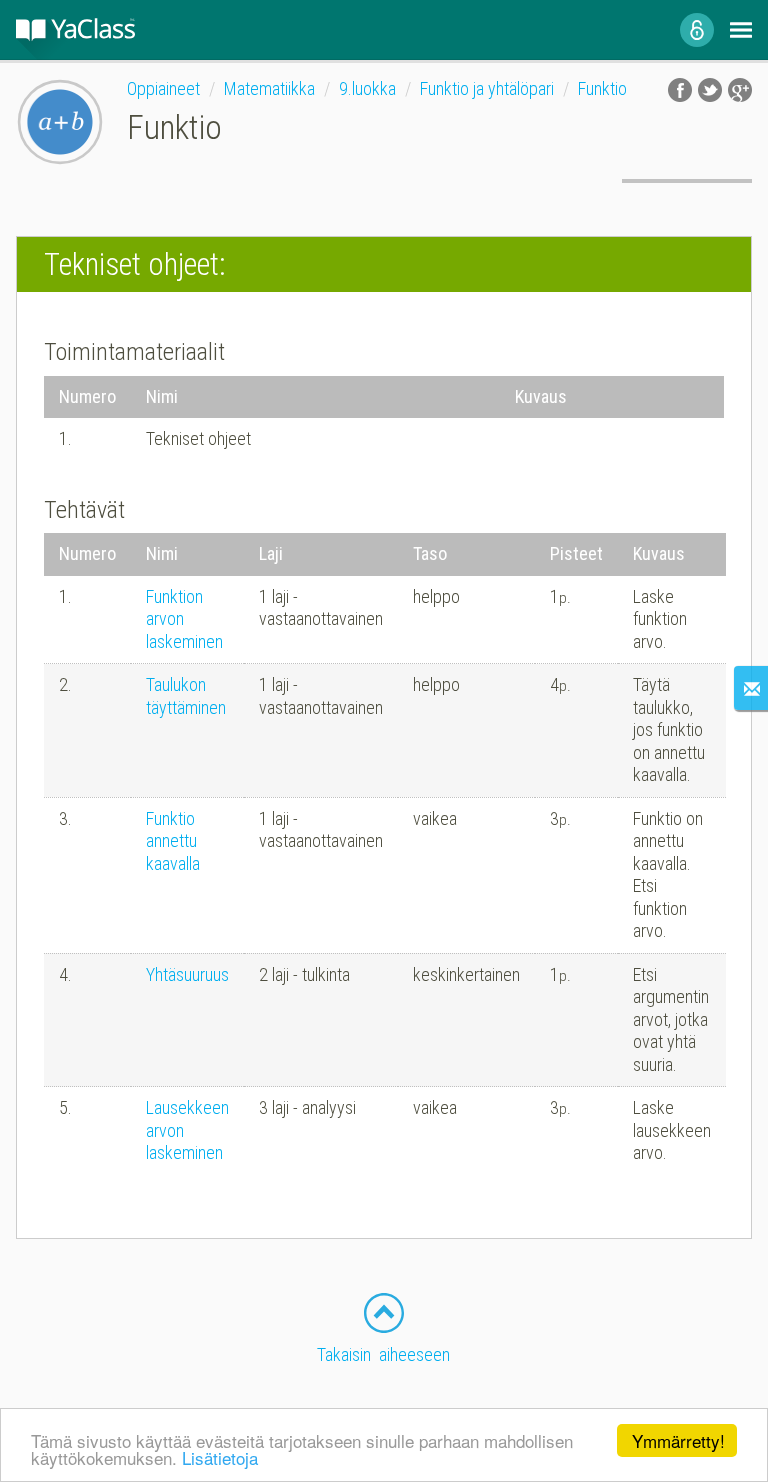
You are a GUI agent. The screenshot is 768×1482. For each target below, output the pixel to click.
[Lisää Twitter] (710, 90)
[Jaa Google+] (740, 90)
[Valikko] (741, 30)
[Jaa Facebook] (680, 90)
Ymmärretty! (678, 1440)
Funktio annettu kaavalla (173, 841)
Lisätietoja (220, 1457)
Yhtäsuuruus (187, 974)
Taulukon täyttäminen (186, 696)
